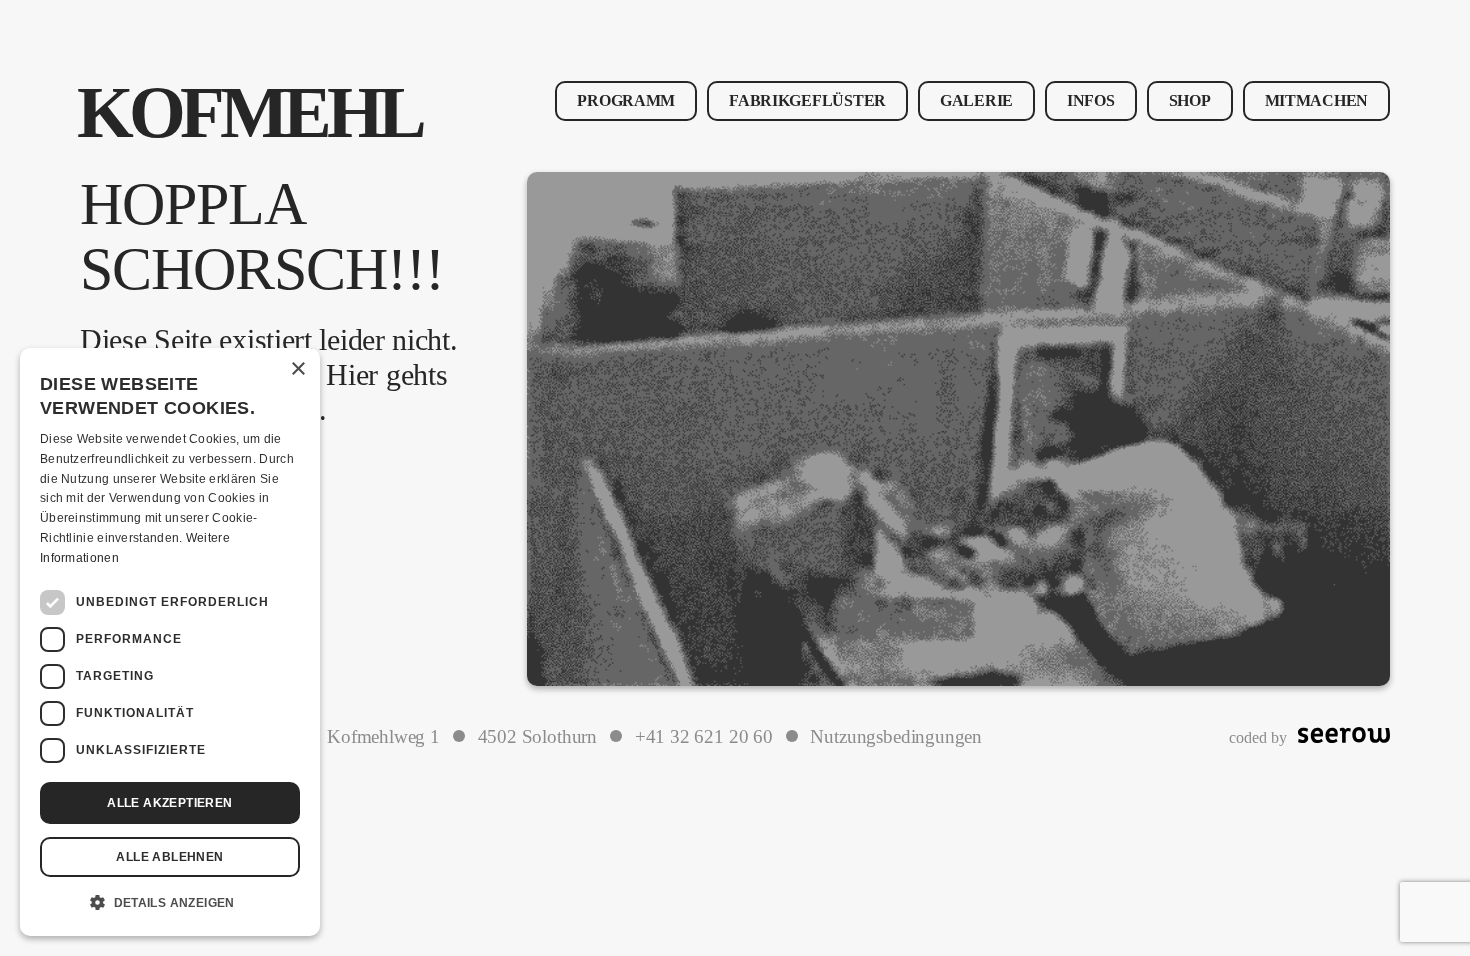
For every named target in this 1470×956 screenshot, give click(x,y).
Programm (626, 100)
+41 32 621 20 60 (704, 737)
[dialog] (170, 642)
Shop (1190, 100)
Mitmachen (1316, 100)
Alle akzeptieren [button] (169, 803)
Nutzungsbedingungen (896, 737)
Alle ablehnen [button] (169, 857)
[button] (170, 903)
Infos (1091, 100)
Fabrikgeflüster (807, 100)
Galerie (976, 100)
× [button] (297, 369)
